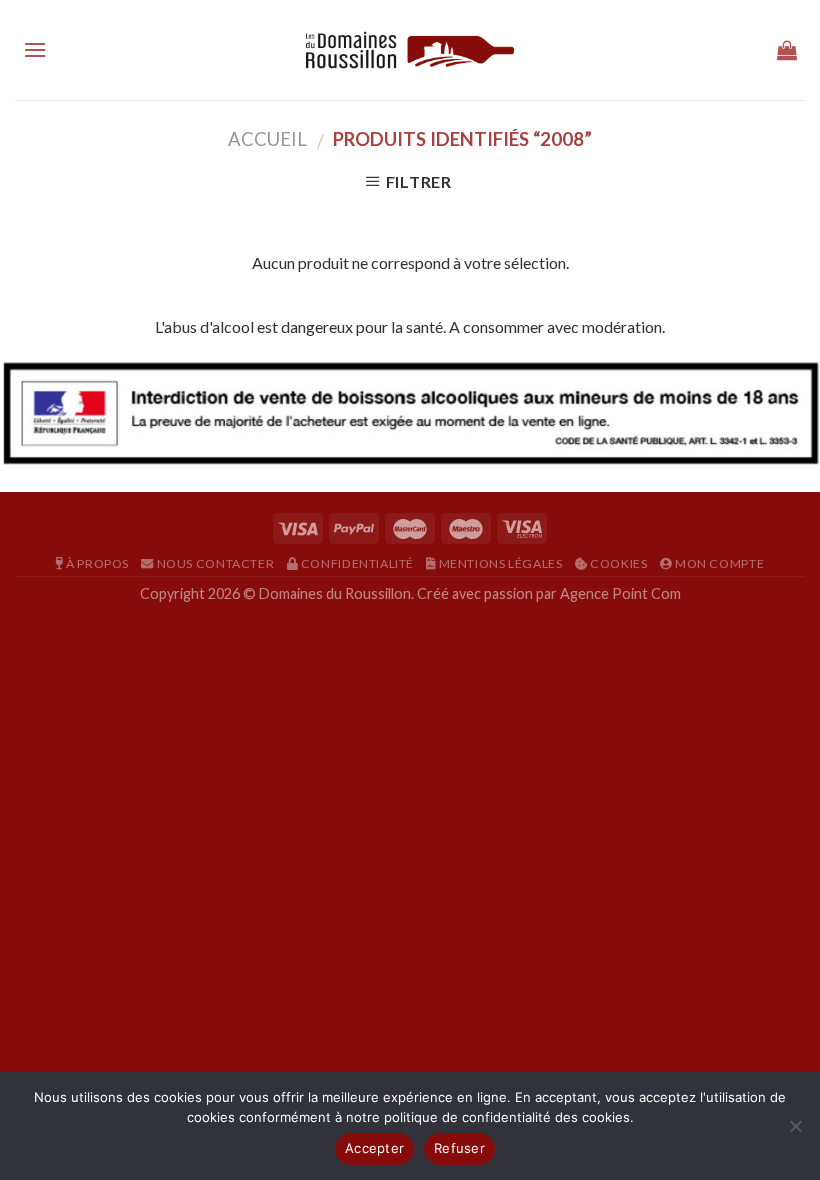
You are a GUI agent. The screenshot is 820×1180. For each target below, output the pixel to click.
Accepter (374, 1148)
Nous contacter (214, 563)
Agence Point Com (620, 593)
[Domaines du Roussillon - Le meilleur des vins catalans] (410, 50)
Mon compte (718, 563)
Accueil (267, 139)
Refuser (459, 1148)
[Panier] (787, 50)
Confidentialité (356, 563)
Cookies (617, 563)
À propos (96, 563)
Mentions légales (499, 563)
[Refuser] (795, 1132)
